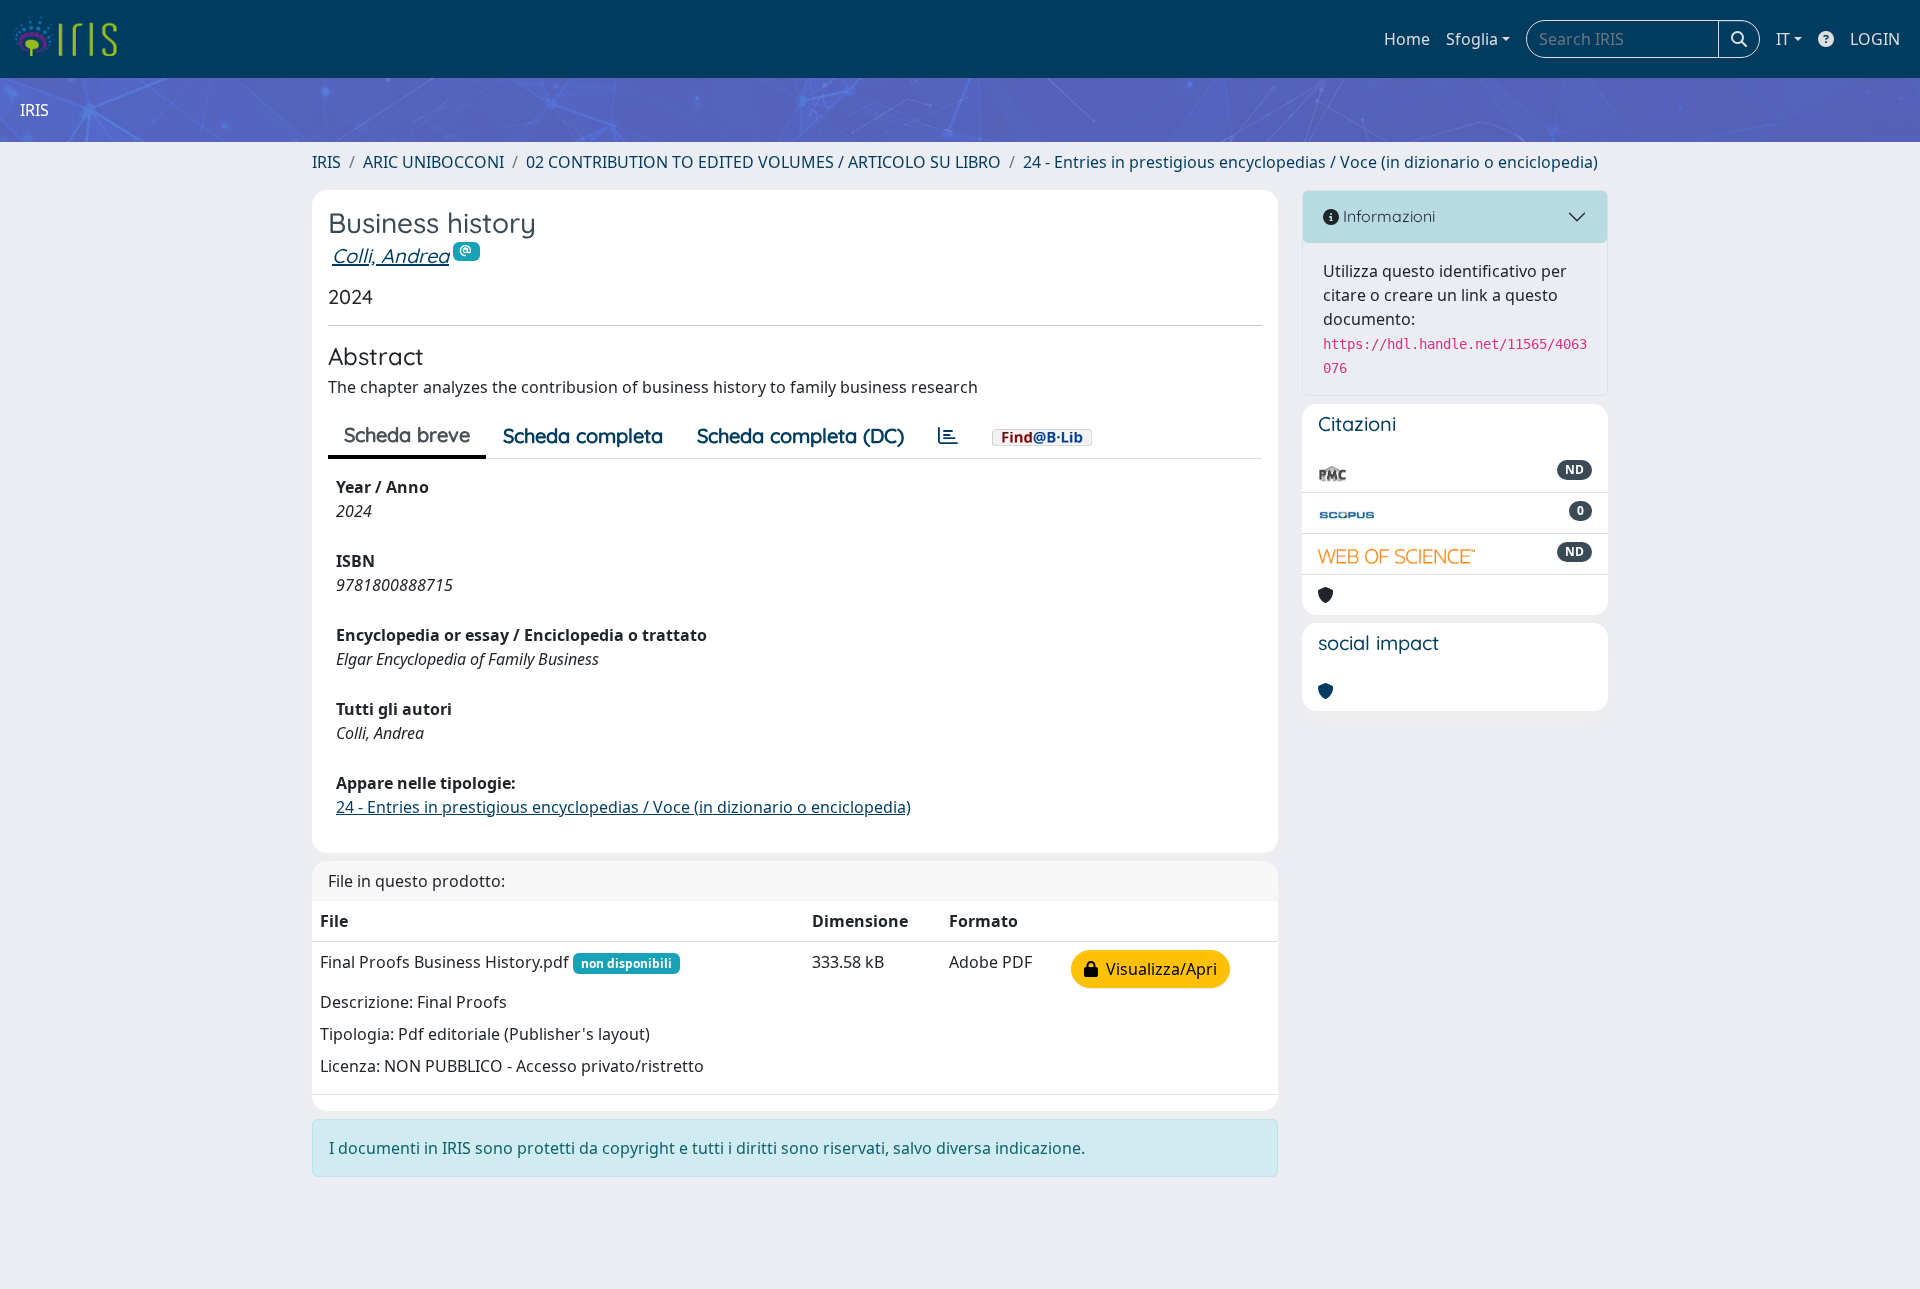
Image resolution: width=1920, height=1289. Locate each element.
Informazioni (1387, 216)
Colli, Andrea (390, 255)
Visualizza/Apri (1157, 969)
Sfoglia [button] (1472, 39)
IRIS (326, 162)
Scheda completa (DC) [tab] (800, 435)
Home (1407, 39)
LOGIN (1875, 39)
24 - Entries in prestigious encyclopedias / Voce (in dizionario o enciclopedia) (1310, 162)
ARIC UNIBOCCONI (433, 162)
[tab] (948, 436)
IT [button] (1783, 39)
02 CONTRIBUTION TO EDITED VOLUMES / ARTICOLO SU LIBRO (763, 162)
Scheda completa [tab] (583, 435)
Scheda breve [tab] (407, 434)
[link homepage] (72, 39)
